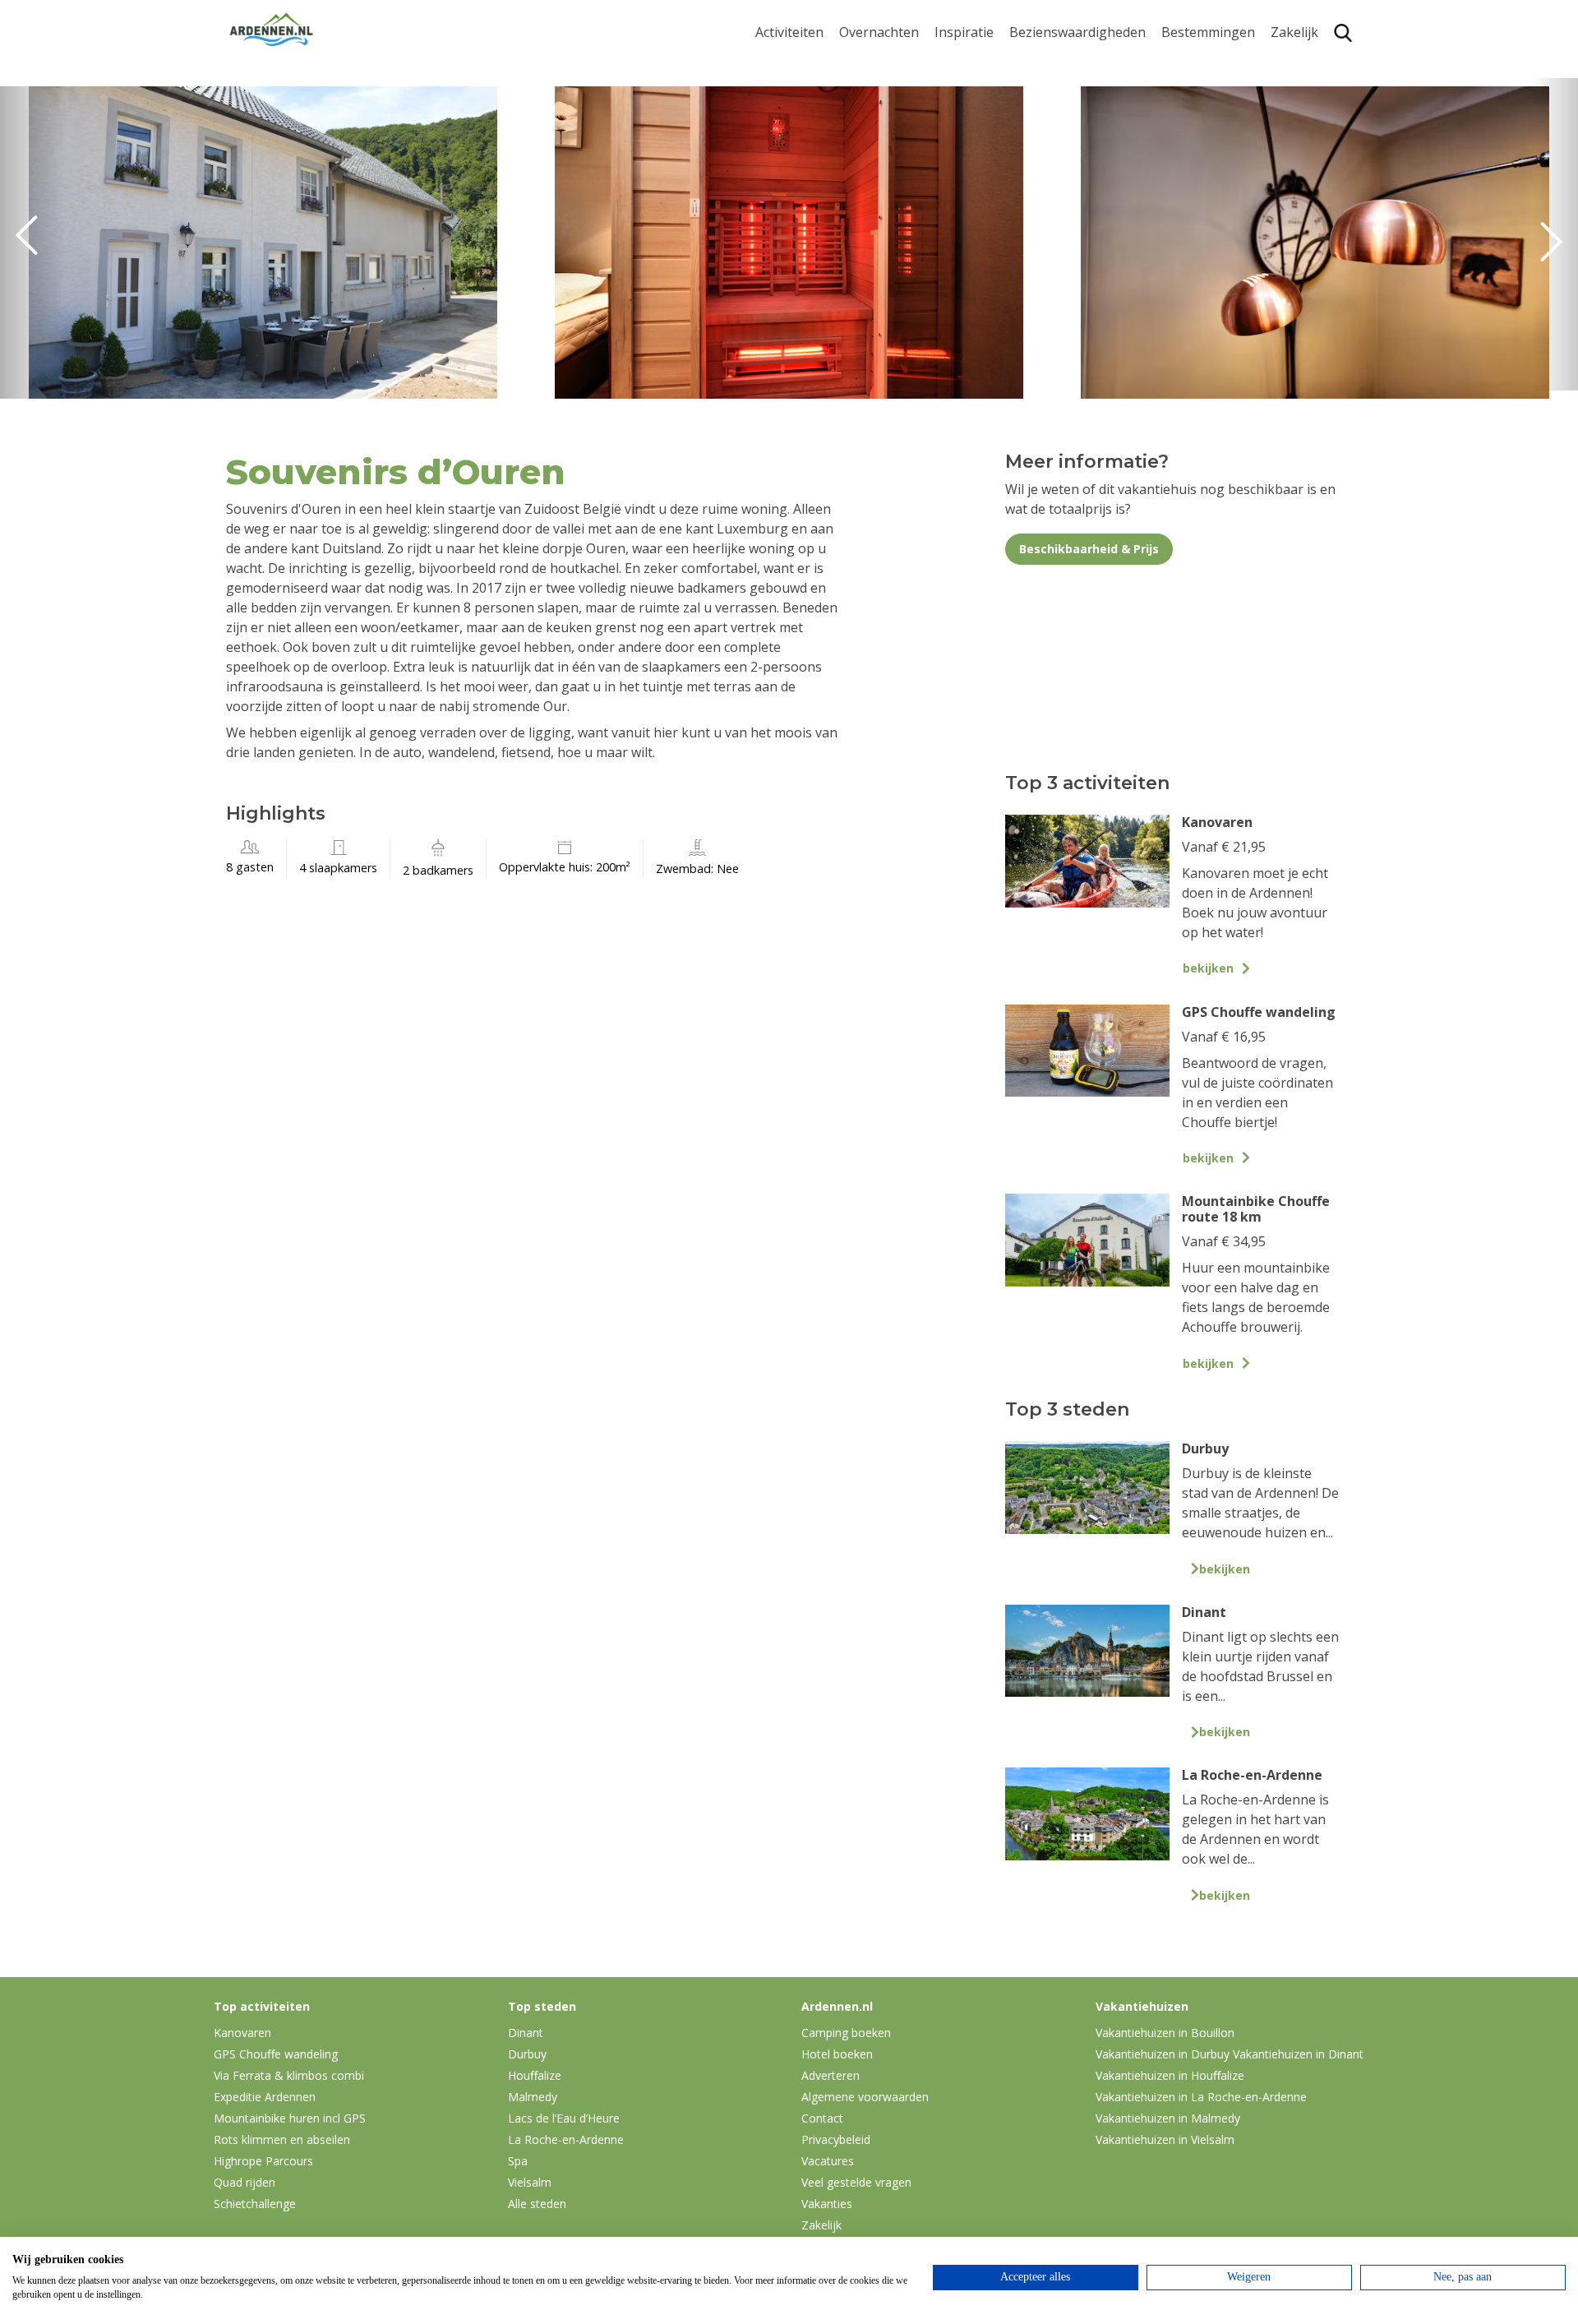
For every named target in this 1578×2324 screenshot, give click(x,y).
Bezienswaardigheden (1077, 32)
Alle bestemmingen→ (1214, 241)
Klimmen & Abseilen (816, 156)
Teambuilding (1313, 63)
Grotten (1034, 166)
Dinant (1182, 181)
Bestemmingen (1208, 32)
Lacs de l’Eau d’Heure (564, 2118)
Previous (33, 243)
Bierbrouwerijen (1060, 140)
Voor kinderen (1054, 191)
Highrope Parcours (814, 130)
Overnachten (879, 32)
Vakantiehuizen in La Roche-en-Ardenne (1201, 2097)
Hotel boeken (837, 2054)
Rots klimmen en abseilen (282, 2139)
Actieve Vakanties (988, 63)
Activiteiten (789, 32)
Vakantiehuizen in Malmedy (1168, 2118)
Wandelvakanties (987, 115)
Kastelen (1036, 115)
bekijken (1208, 968)
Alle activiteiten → (810, 233)
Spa (1173, 156)
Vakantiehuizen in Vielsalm (1165, 2139)
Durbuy (1185, 63)
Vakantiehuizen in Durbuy (1163, 2054)
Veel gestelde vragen (856, 2182)
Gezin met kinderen (994, 140)
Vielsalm (530, 2182)
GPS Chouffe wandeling (794, 71)
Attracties (1039, 89)
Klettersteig (791, 181)
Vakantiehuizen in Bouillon (1165, 2033)
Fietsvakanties (978, 89)
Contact (822, 2118)
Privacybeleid (836, 2139)
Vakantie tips (975, 166)
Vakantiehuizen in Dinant (1298, 2054)
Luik (1174, 130)
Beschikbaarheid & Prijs (1089, 549)
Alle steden (537, 2204)
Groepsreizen (1313, 89)
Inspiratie (964, 32)
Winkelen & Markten (1073, 217)
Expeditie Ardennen (265, 2097)
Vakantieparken (888, 140)
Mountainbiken (803, 105)
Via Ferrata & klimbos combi (289, 2075)
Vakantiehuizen (887, 115)
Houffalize (1193, 208)
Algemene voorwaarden (865, 2097)
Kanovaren (789, 208)
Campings (870, 63)
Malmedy (533, 2097)
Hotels (859, 89)
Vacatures (828, 2161)
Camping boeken (846, 2033)
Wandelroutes (1053, 63)
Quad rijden (245, 2182)
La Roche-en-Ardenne (1202, 97)
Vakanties (827, 2204)
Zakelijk (1294, 32)
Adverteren (831, 2075)
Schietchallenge (255, 2204)
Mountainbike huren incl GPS (290, 2118)
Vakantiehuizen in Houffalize (1170, 2075)
